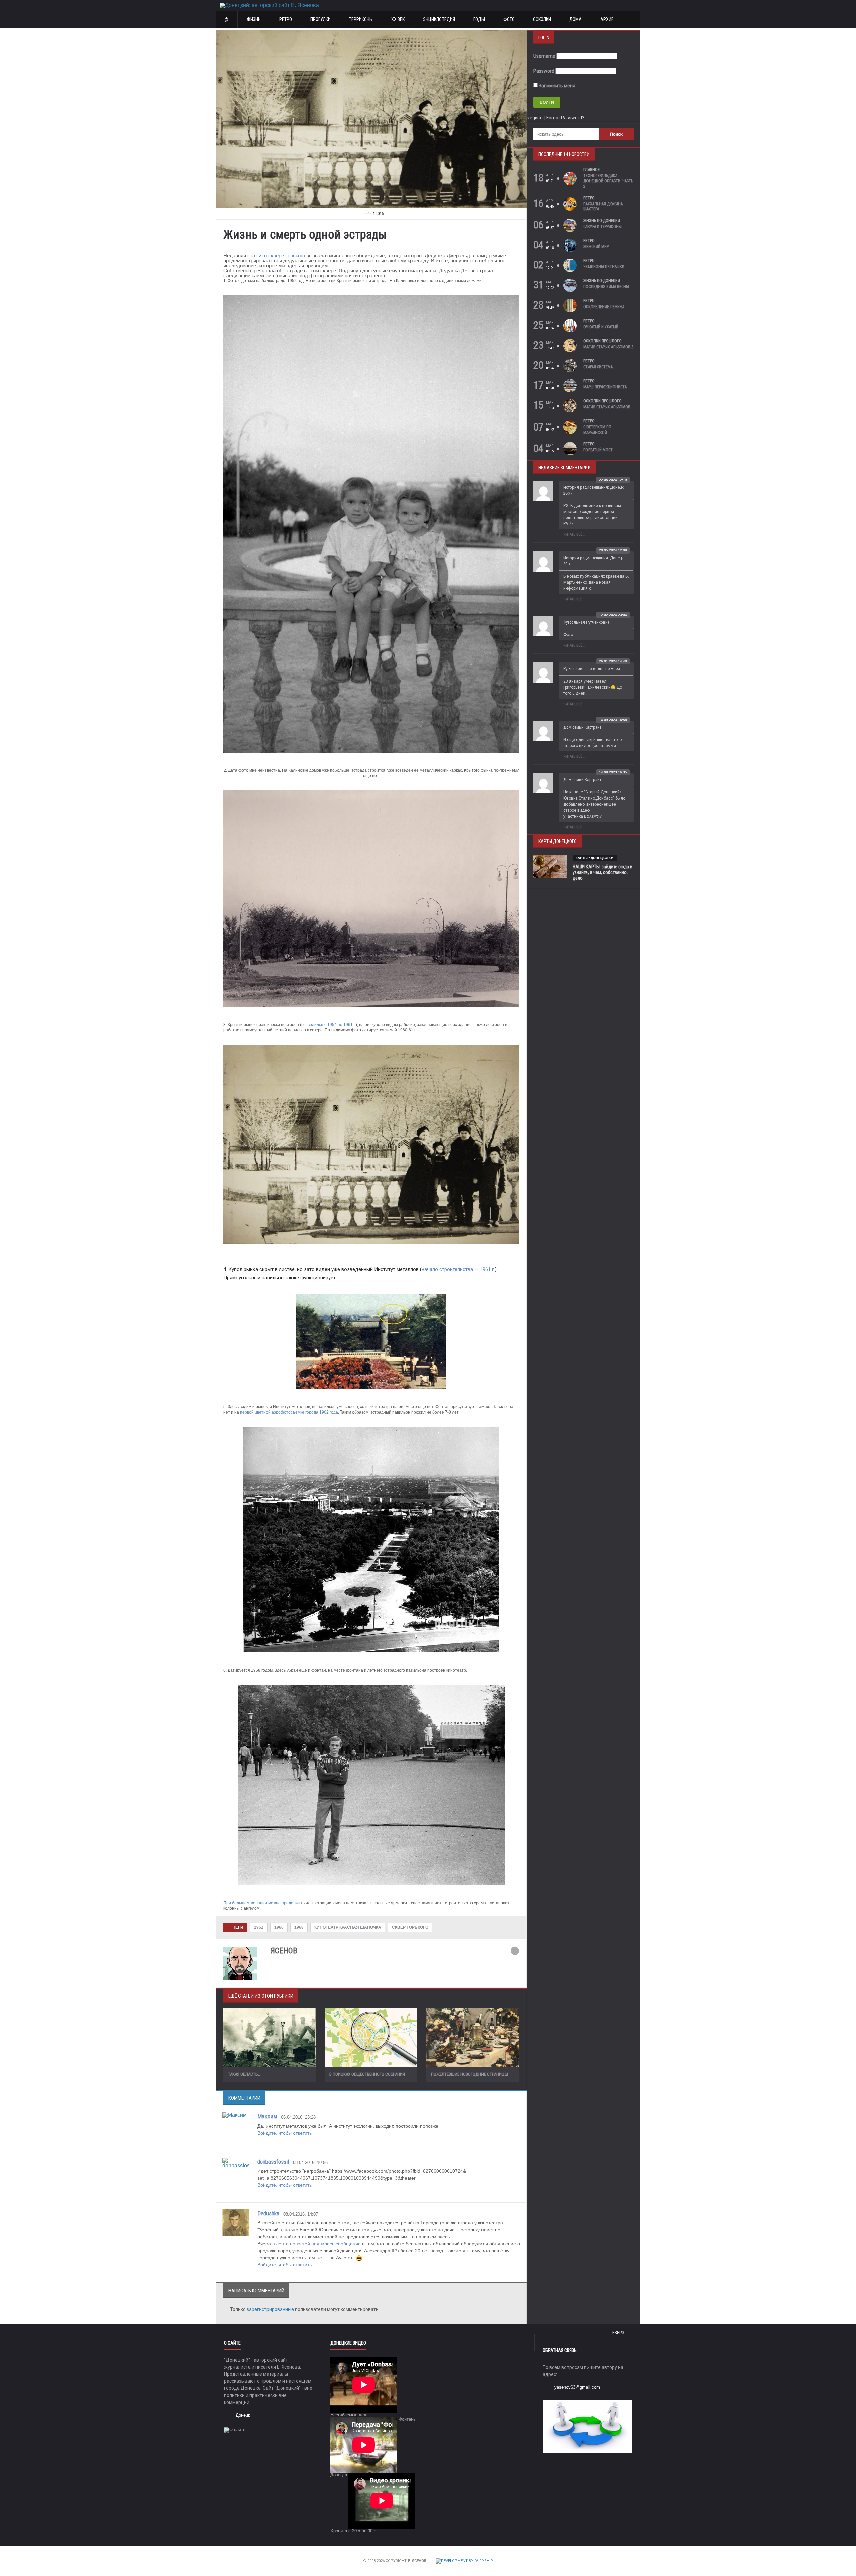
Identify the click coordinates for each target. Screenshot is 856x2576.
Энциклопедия (439, 19)
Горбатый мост (598, 450)
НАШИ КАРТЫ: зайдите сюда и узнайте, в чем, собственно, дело (603, 872)
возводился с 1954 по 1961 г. (329, 1025)
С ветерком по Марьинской (597, 430)
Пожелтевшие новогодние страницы (469, 2074)
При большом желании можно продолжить (264, 1903)
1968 (299, 1927)
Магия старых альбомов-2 (608, 347)
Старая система (598, 367)
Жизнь (254, 19)
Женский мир (596, 247)
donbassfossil (273, 2162)
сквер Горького (410, 1927)
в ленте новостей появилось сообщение (316, 2244)
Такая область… (244, 2074)
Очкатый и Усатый (601, 327)
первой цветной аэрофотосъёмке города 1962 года (289, 1412)
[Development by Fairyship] (464, 2561)
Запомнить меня (557, 86)
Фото (509, 19)
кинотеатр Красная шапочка (348, 1927)
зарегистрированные (271, 2309)
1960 (279, 1927)
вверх (619, 2333)
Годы (479, 19)
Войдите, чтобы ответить (285, 2133)
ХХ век (398, 19)
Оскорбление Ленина (604, 307)
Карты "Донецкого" (595, 858)
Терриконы (361, 19)
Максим (267, 2116)
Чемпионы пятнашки (604, 267)
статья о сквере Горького (276, 256)
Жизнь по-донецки (602, 221)
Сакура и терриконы (603, 227)
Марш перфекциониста (605, 387)
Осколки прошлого (603, 341)
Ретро (286, 19)
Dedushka (268, 2213)
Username (544, 56)
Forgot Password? (565, 118)
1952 (259, 1927)
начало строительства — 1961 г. (458, 1269)
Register (536, 118)
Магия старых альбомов (607, 407)
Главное (592, 170)
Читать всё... (574, 535)
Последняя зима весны (606, 287)
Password (544, 71)
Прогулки (320, 19)
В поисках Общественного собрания (367, 2074)
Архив (607, 19)
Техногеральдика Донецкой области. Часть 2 (608, 181)
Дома (576, 19)
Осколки (542, 19)
